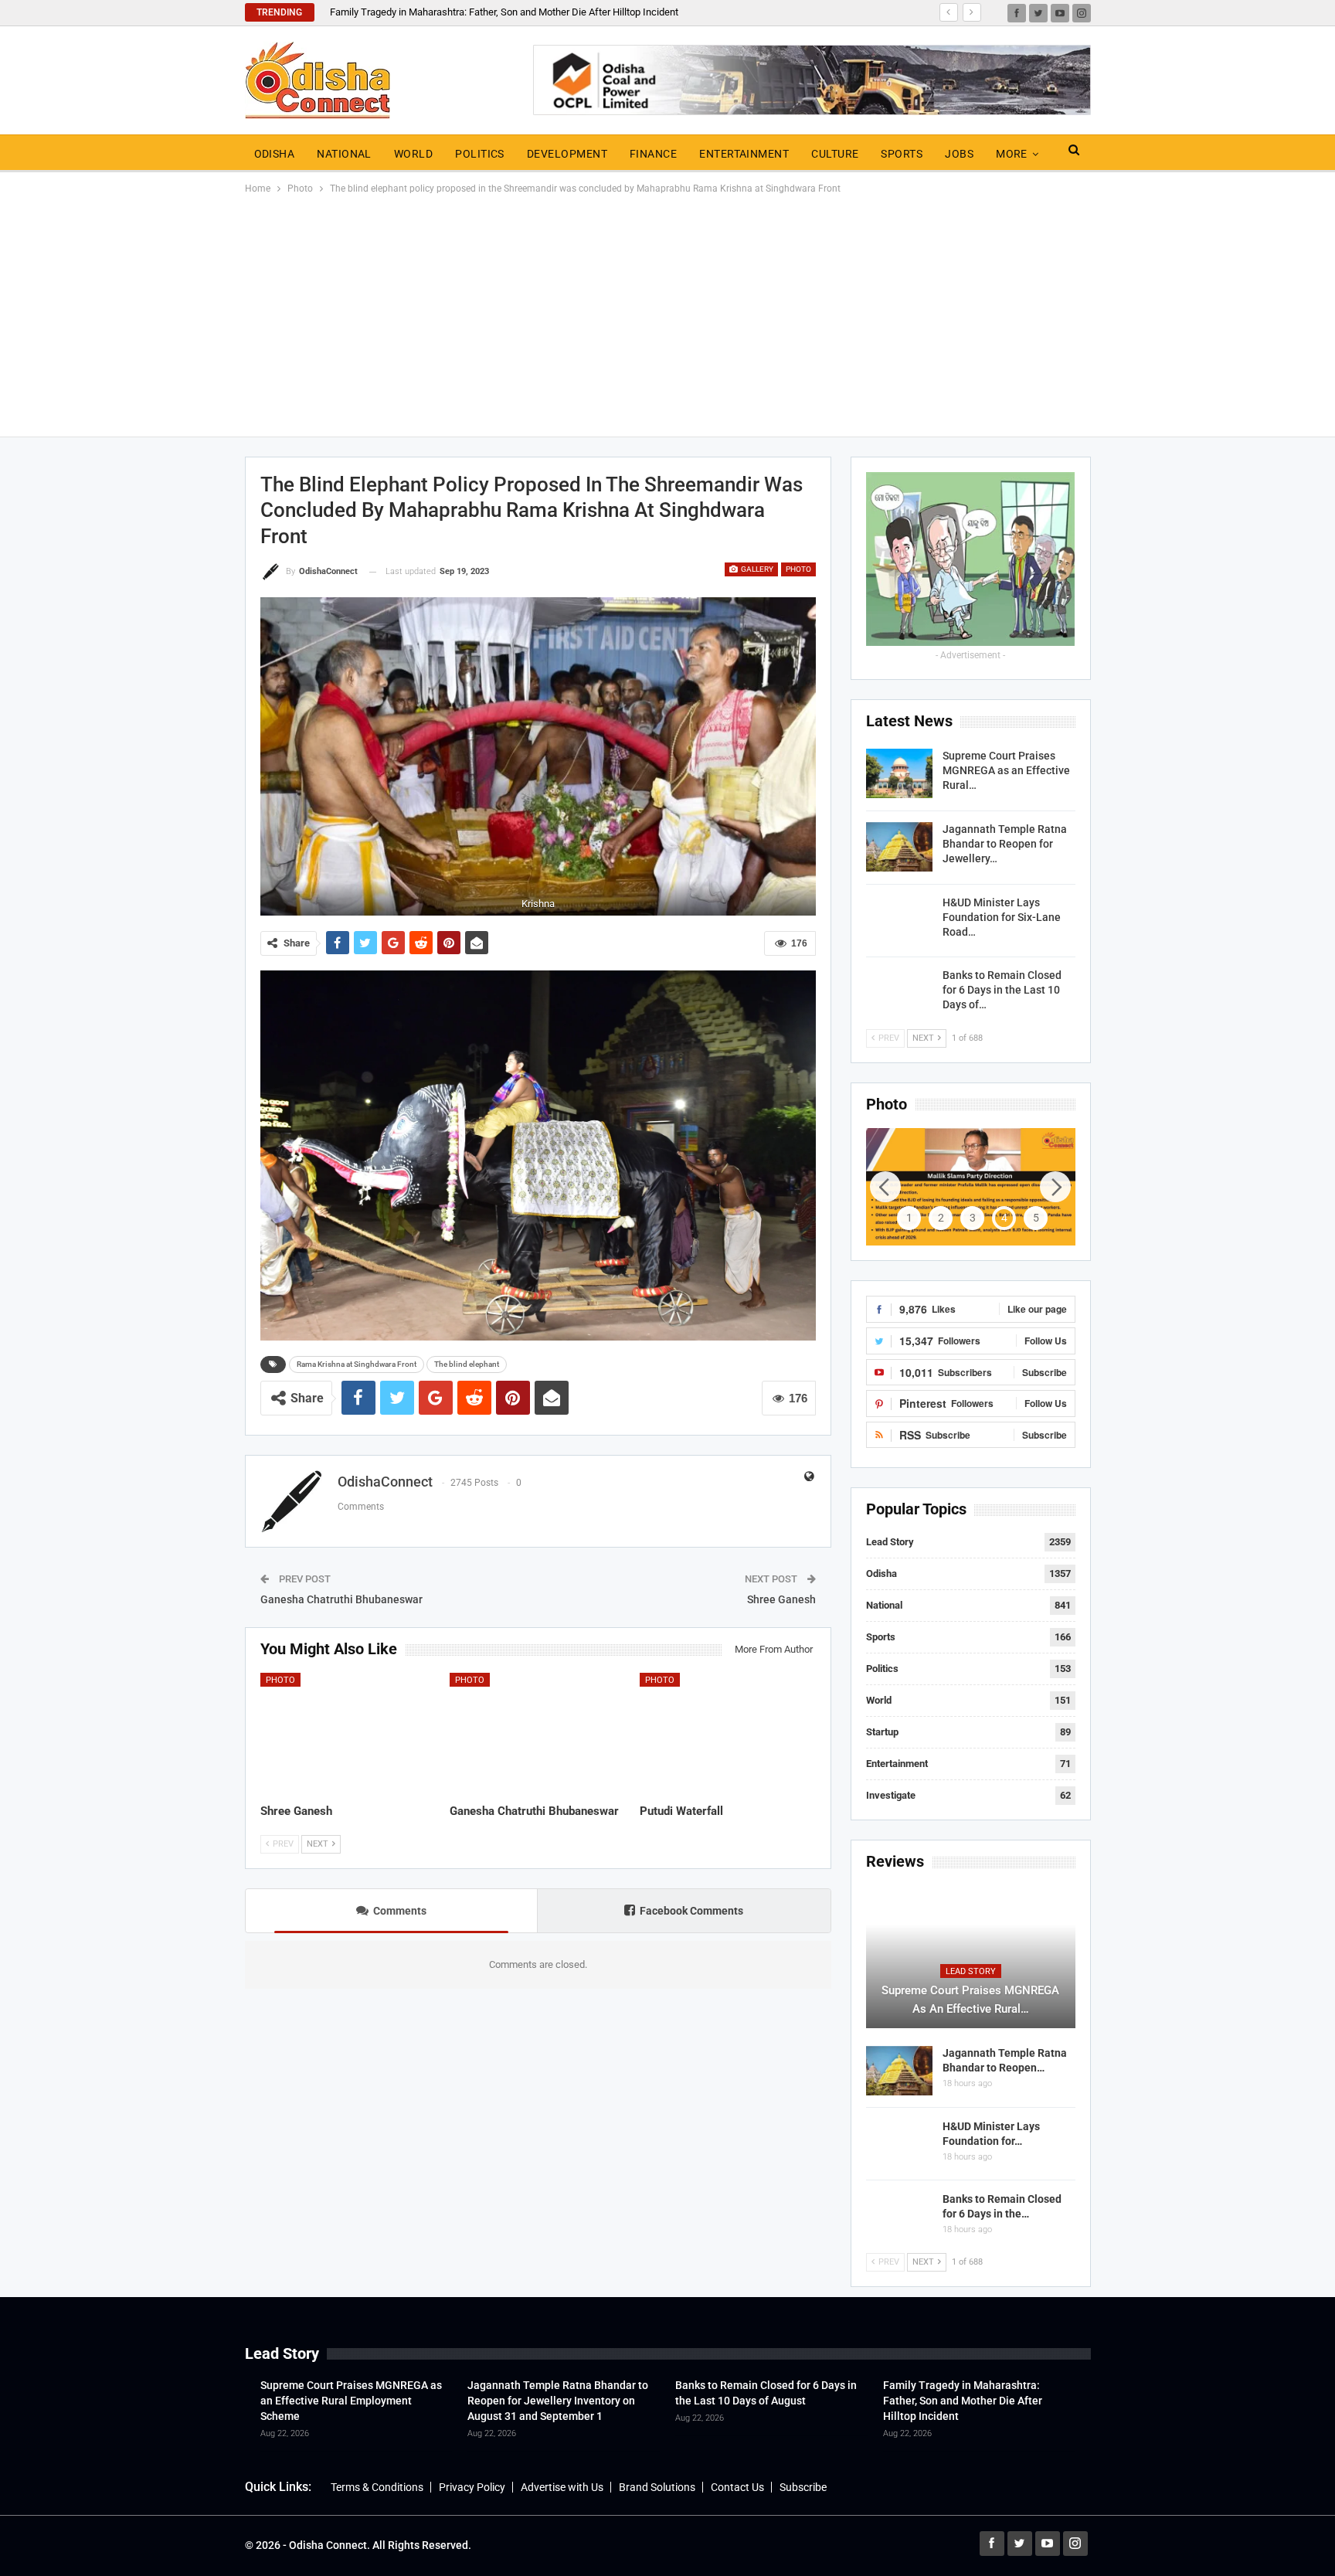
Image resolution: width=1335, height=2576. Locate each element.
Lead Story (890, 1542)
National (344, 154)
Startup (882, 1732)
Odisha (275, 154)
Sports (902, 154)
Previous (264, 757)
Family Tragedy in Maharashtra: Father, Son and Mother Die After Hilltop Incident (963, 2401)
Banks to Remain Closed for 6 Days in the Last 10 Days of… (1002, 990)
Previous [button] (885, 1187)
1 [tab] (909, 1218)
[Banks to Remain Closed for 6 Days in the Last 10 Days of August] (899, 993)
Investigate (891, 1795)
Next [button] (1055, 1187)
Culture (835, 154)
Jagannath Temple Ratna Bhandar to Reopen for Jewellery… (1005, 844)
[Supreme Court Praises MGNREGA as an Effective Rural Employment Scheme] (899, 773)
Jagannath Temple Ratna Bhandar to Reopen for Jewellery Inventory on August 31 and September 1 (558, 2401)
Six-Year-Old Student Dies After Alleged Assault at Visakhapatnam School (491, 12)
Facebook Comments (691, 1911)
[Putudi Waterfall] (728, 1734)
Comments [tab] (400, 1911)
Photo (798, 569)
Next (812, 757)
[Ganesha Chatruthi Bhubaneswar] (538, 1734)
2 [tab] (941, 1218)
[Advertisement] (667, 313)
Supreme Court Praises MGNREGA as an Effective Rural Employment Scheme (351, 2401)
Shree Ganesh (781, 1599)
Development (567, 154)
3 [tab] (973, 1218)
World (413, 154)
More (1012, 154)
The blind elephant (467, 1364)
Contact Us (737, 2487)
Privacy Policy (472, 2487)
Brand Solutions (657, 2487)
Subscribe (803, 2487)
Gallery (756, 569)
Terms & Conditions (377, 2487)
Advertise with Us (562, 2487)
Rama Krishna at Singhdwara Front (357, 1364)
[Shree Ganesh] (348, 1734)
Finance (653, 154)
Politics (480, 154)
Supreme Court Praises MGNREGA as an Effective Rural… (1006, 770)
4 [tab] (1004, 1218)
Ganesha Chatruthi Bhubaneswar (341, 1599)
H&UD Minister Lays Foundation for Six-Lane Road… (1002, 917)
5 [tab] (1036, 1218)
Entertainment (744, 154)
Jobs (959, 154)
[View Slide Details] (971, 1187)
